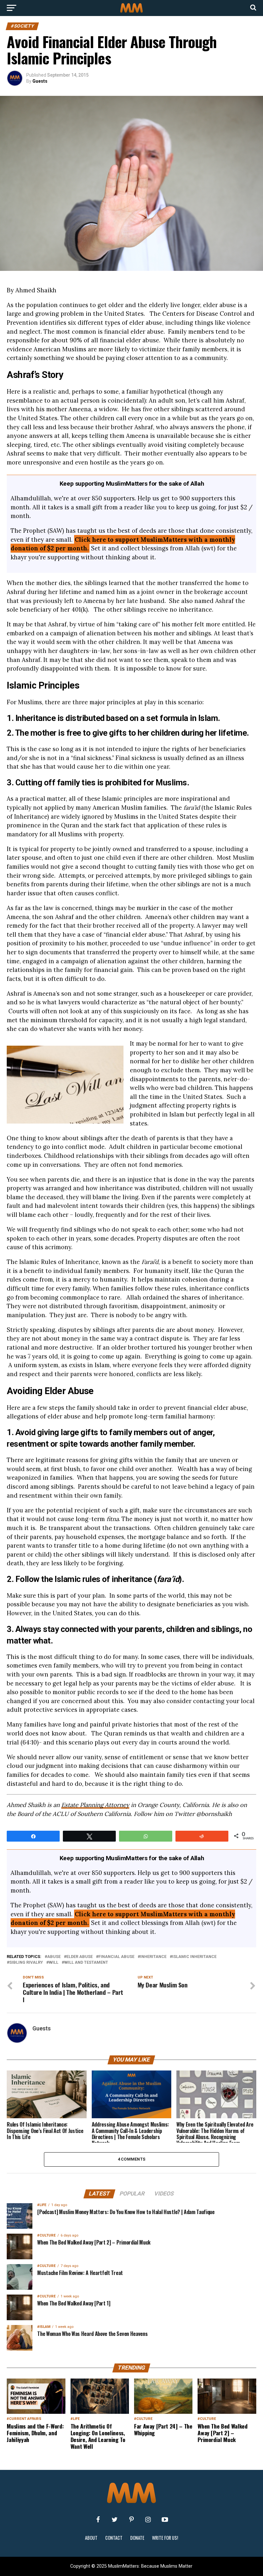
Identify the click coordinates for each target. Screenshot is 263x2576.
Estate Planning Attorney (95, 1805)
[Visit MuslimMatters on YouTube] (165, 2520)
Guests (40, 81)
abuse (54, 1957)
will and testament (86, 1963)
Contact (114, 2538)
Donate (137, 2538)
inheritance (153, 1957)
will (54, 1963)
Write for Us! (165, 2538)
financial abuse (116, 1957)
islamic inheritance (194, 1957)
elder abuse (80, 1957)
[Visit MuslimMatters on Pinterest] (131, 2520)
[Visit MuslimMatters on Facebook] (98, 2520)
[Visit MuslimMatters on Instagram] (148, 2520)
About (91, 2538)
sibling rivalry (26, 1963)
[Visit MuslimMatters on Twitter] (115, 2520)
